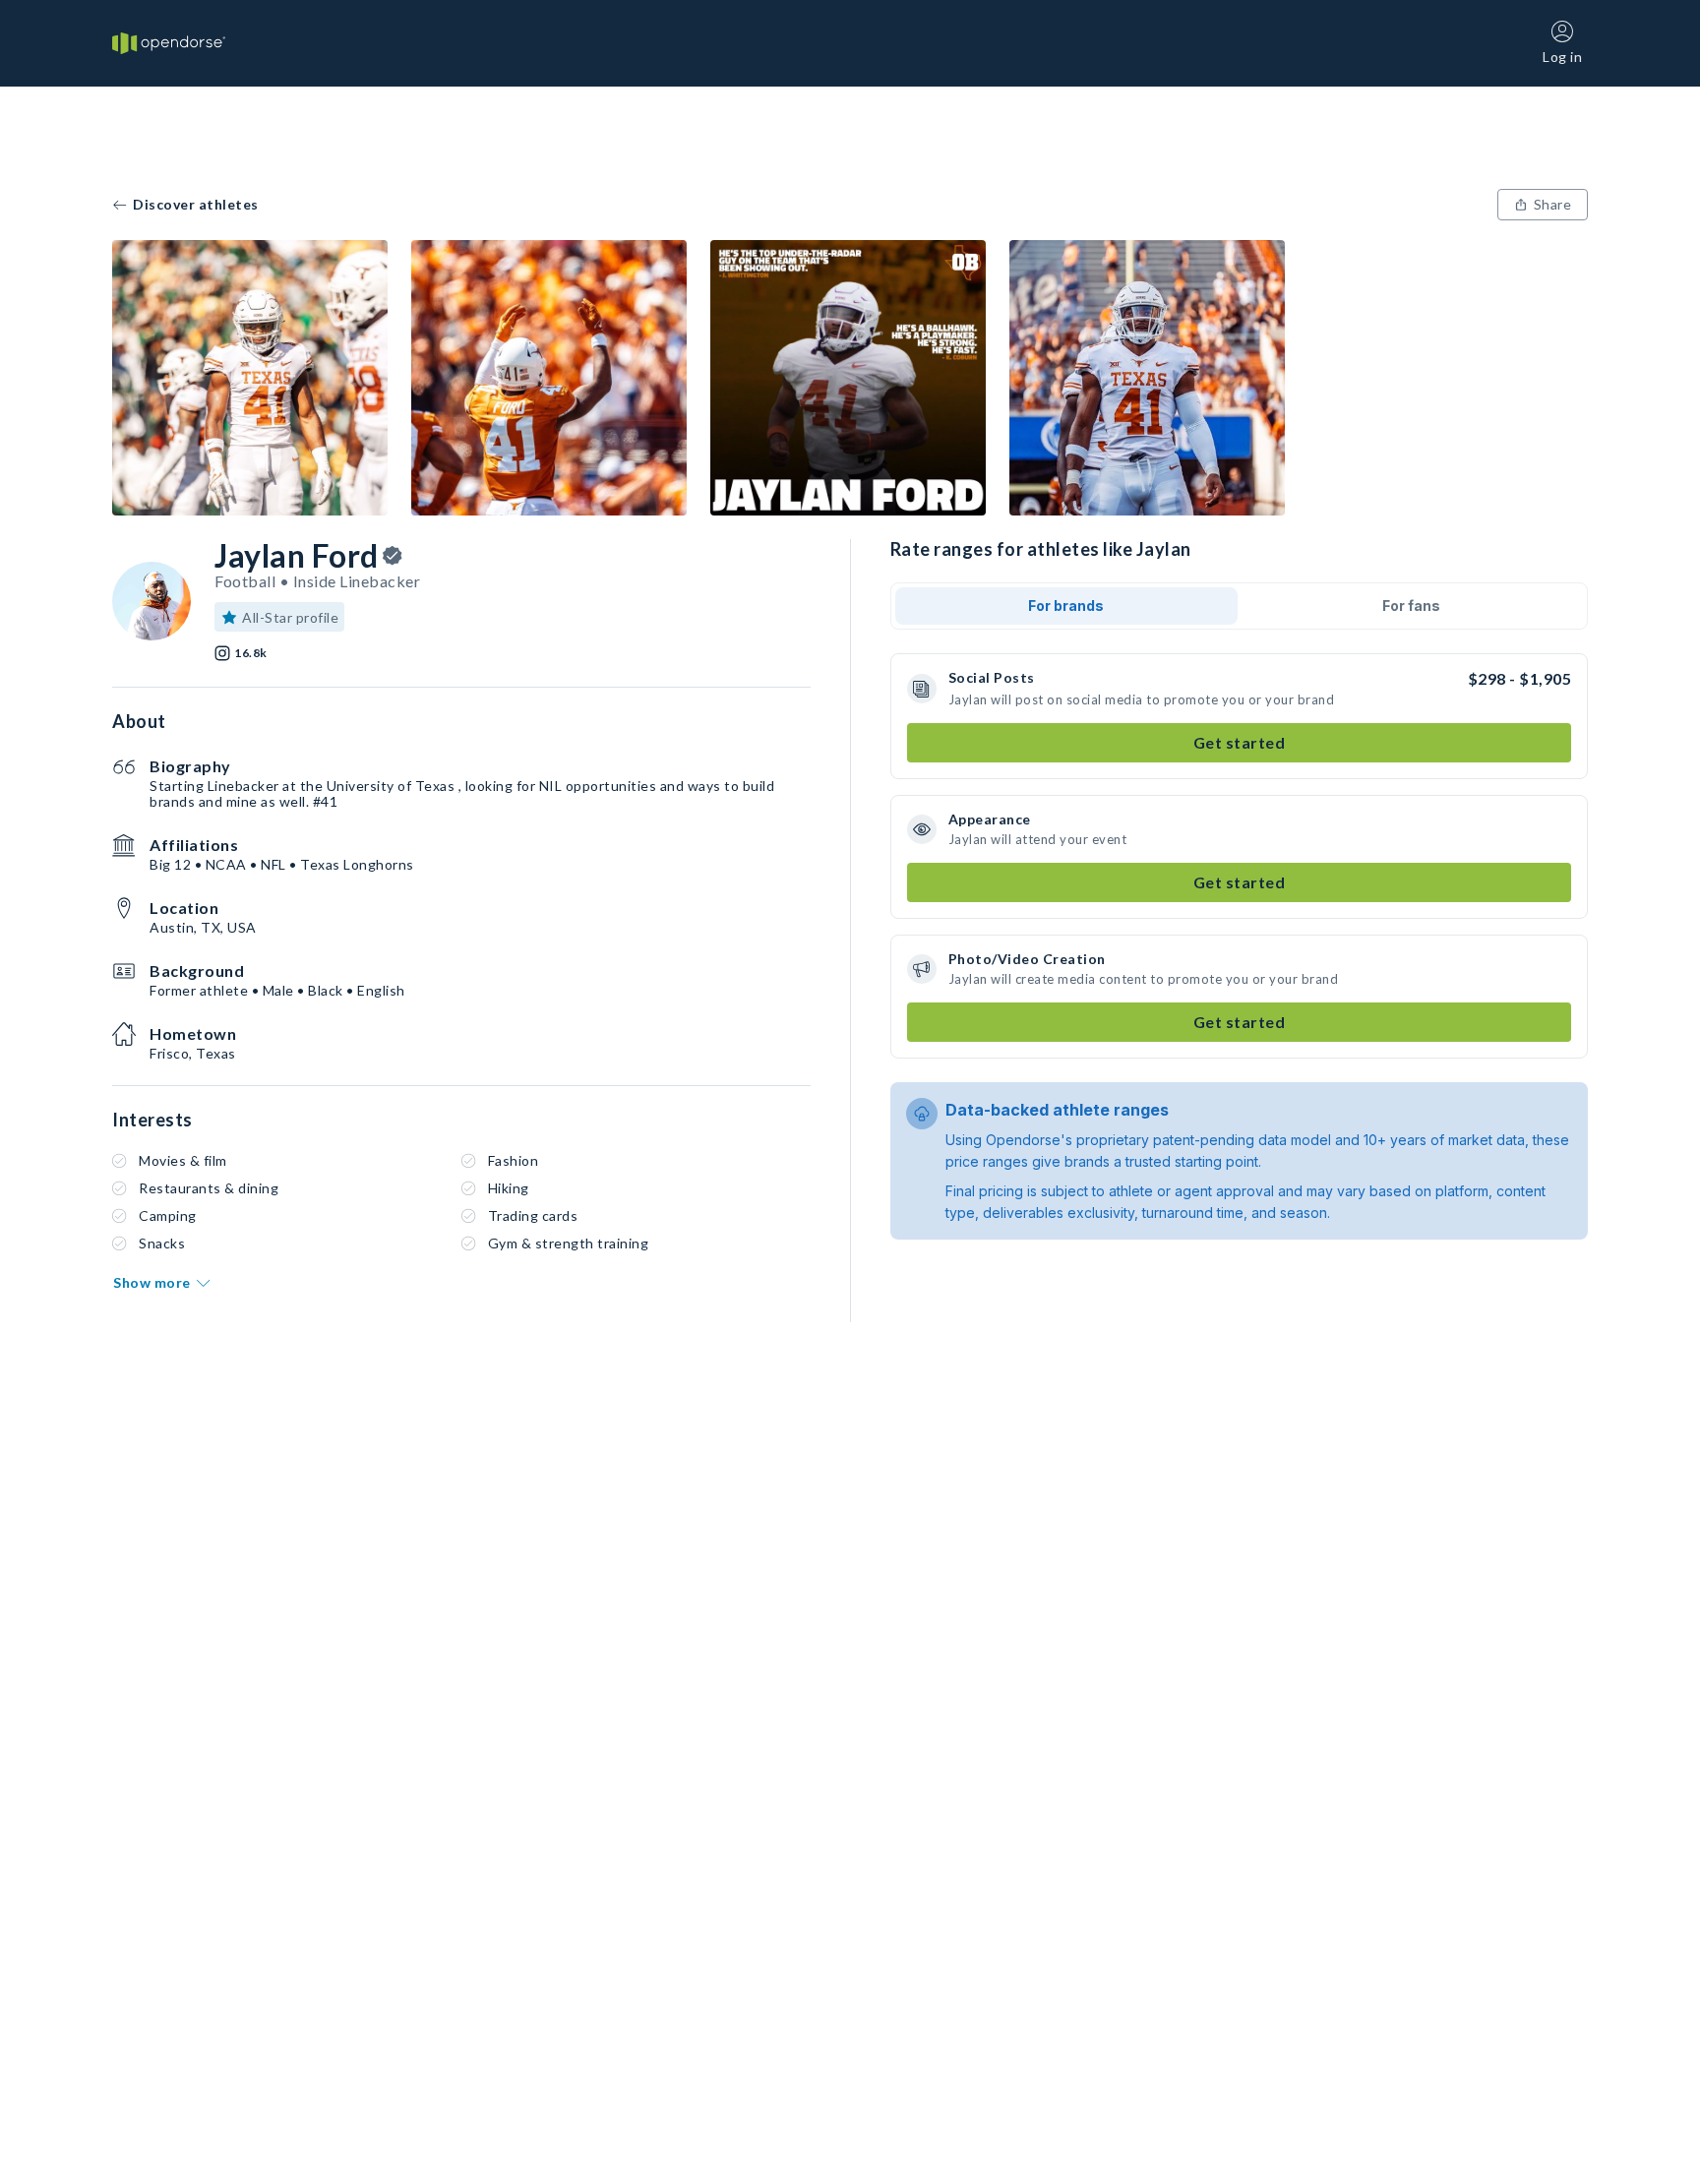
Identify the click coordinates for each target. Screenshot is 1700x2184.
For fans (1411, 606)
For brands (1066, 606)
